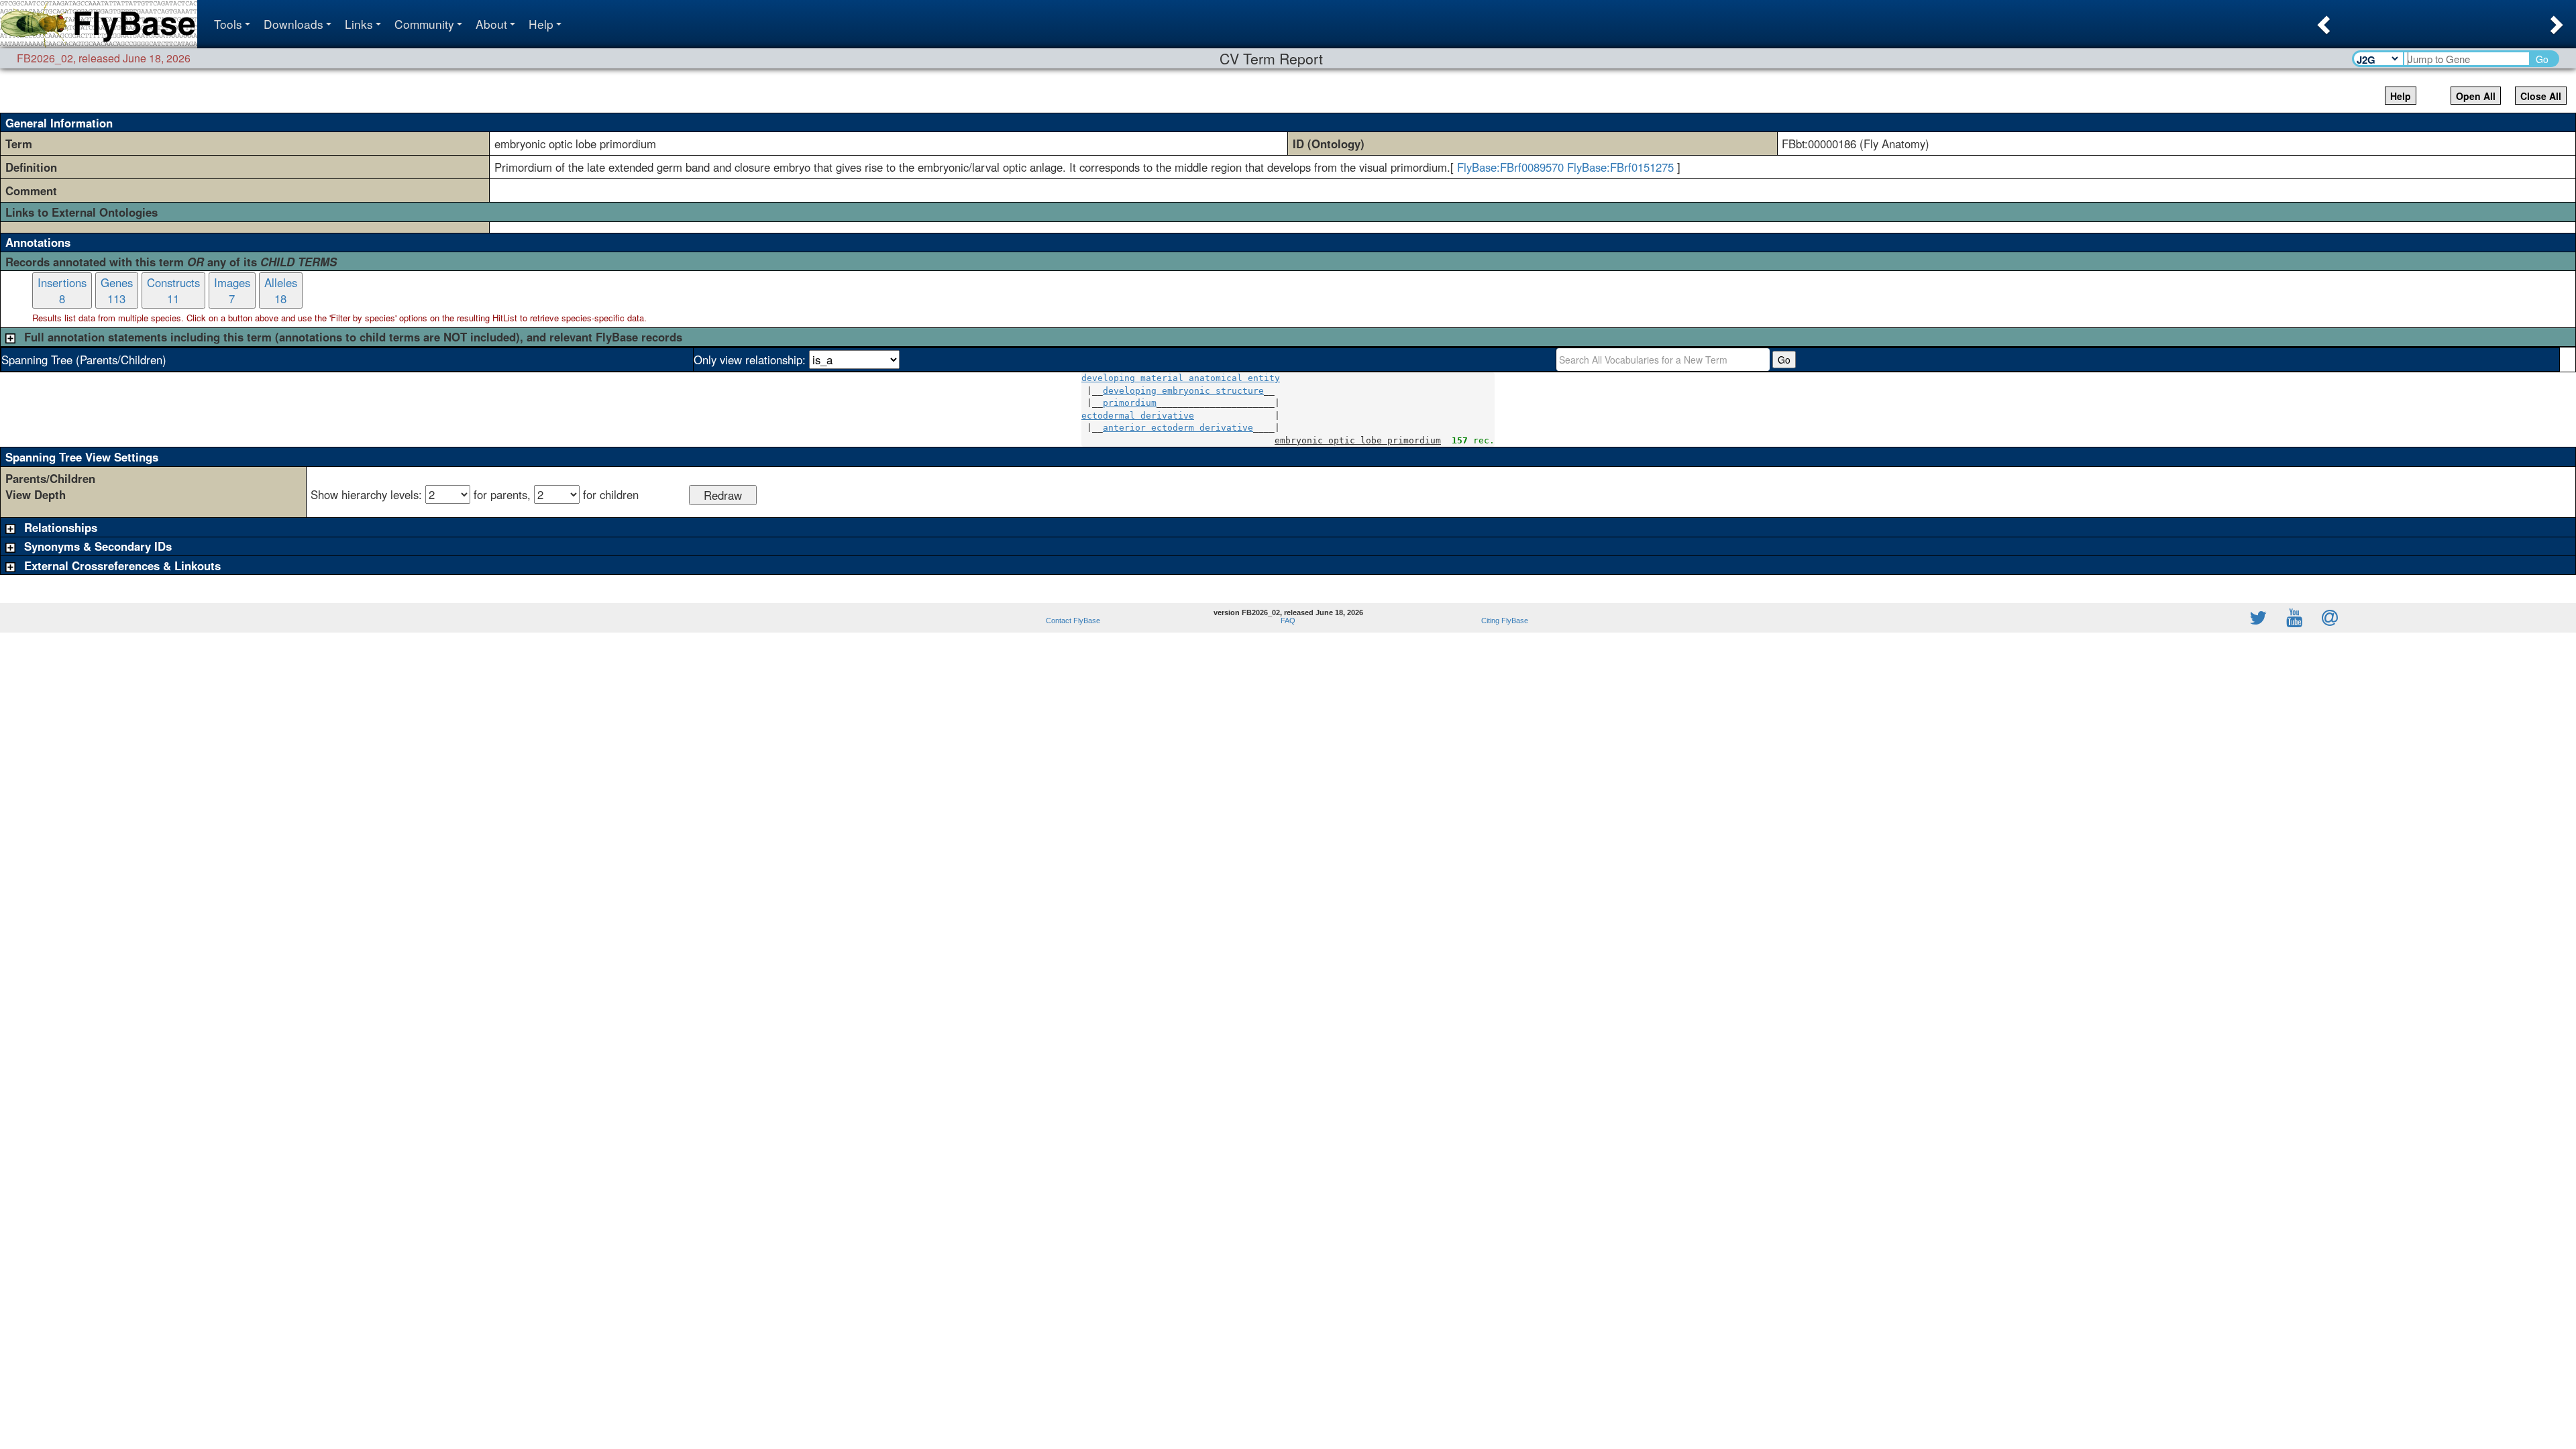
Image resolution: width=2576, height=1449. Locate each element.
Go (2542, 59)
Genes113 (117, 290)
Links (359, 24)
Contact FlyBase (1073, 621)
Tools (228, 24)
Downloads (293, 24)
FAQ (1288, 621)
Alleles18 (281, 290)
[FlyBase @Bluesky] (2180, 618)
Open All (2476, 96)
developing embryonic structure (1183, 391)
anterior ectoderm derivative (1178, 428)
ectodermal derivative (1138, 416)
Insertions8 (62, 290)
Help (541, 24)
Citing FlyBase (1503, 621)
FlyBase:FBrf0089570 (1510, 167)
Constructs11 (173, 290)
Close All (2541, 96)
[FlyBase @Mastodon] (2220, 618)
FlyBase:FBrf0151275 (1620, 167)
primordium (1130, 403)
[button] (2322, 21)
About (491, 24)
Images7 (232, 290)
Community (424, 24)
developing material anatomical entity (1181, 378)
